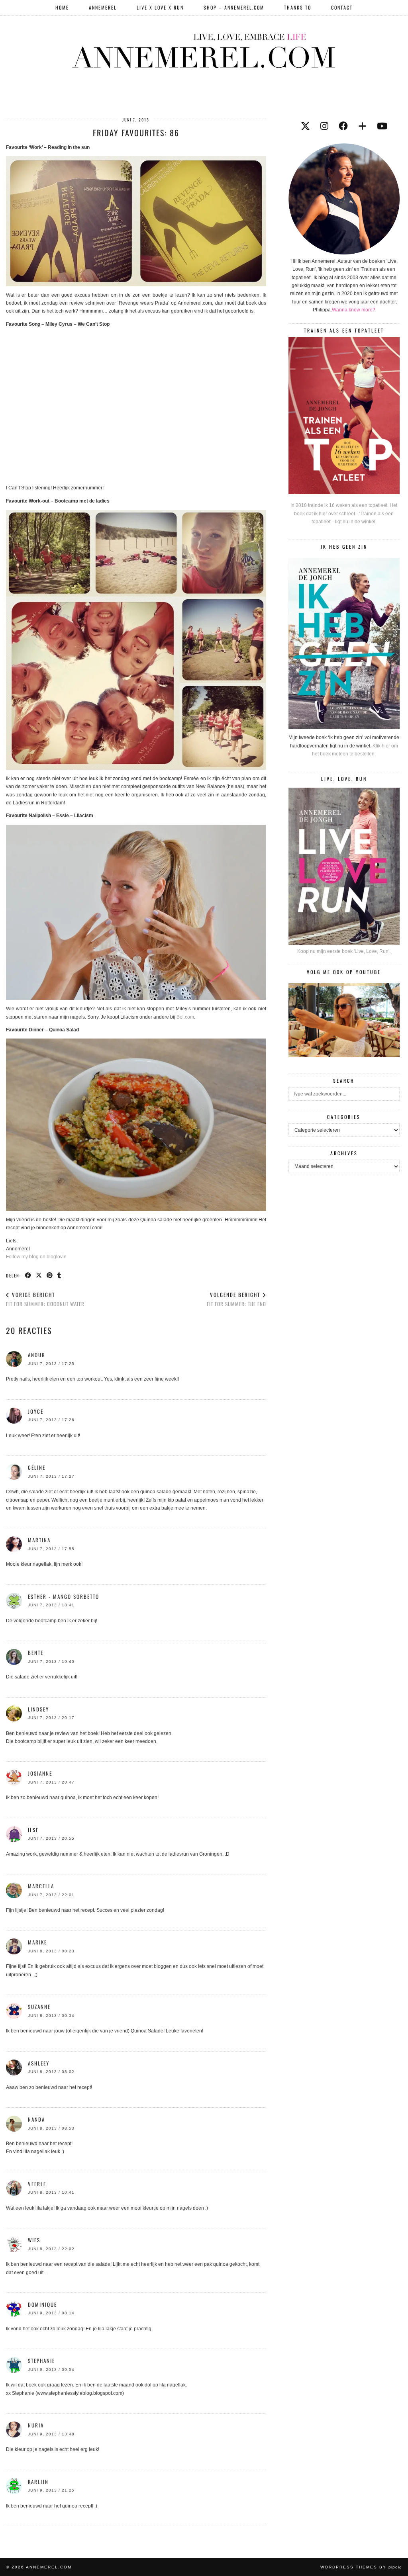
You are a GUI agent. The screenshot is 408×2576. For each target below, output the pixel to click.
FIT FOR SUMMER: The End (236, 1299)
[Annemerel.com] (204, 49)
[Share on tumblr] (60, 1275)
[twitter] (305, 126)
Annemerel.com (49, 2567)
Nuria (36, 2425)
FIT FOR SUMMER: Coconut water (45, 1299)
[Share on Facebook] (28, 1275)
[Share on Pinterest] (50, 1275)
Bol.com (185, 1017)
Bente (36, 1653)
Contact (342, 7)
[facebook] (343, 126)
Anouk (36, 1355)
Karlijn (38, 2482)
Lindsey (38, 1709)
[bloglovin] (362, 126)
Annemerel (103, 7)
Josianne (40, 1773)
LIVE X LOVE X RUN (160, 7)
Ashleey (39, 2063)
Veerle (37, 2184)
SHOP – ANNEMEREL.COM (234, 7)
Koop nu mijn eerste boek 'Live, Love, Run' (343, 951)
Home (62, 7)
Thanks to (298, 7)
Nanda (36, 2119)
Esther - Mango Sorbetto (64, 1596)
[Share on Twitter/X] (39, 1275)
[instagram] (324, 126)
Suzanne (39, 2007)
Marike (37, 1942)
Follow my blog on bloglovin (36, 1257)
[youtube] (382, 126)
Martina (39, 1540)
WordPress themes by (361, 2567)
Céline (37, 1467)
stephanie (41, 2361)
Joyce (36, 1411)
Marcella (41, 1886)
